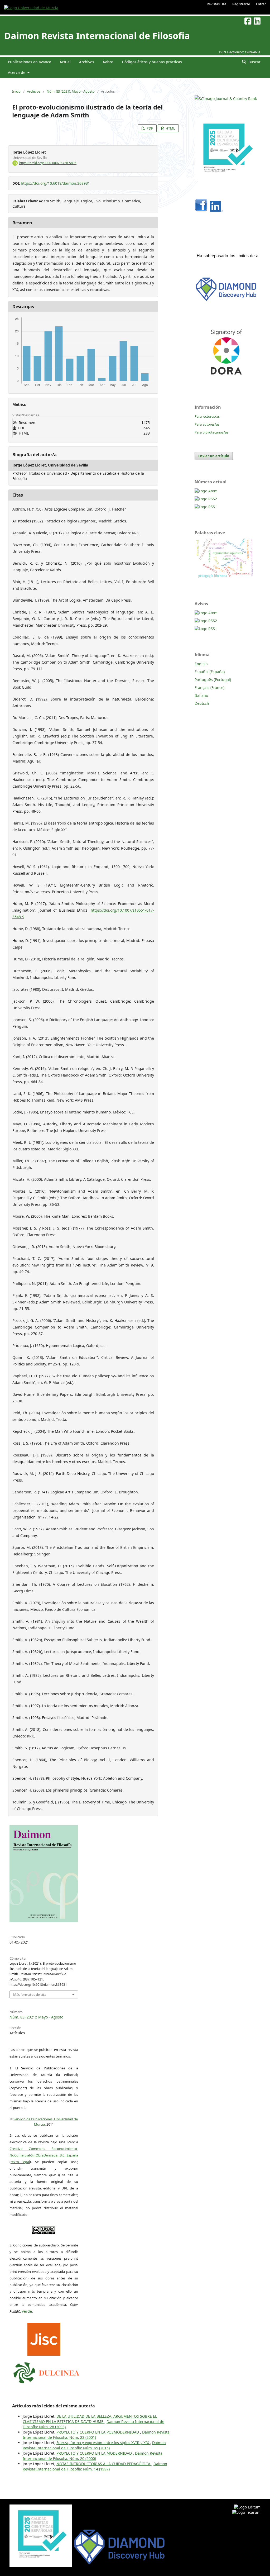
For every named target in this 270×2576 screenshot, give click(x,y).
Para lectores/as (207, 416)
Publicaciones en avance (30, 62)
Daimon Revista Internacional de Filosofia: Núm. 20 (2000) (93, 2456)
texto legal (20, 2162)
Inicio (16, 91)
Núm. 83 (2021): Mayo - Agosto (71, 91)
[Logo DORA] (226, 382)
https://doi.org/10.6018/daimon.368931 (55, 183)
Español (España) (210, 672)
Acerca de (17, 72)
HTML (170, 128)
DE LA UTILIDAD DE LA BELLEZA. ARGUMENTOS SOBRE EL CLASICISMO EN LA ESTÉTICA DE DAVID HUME (90, 2419)
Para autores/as (207, 424)
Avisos (108, 62)
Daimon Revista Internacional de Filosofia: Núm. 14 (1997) (95, 2466)
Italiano (201, 695)
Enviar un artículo (214, 456)
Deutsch (202, 703)
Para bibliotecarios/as (211, 432)
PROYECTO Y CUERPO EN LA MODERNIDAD (95, 2453)
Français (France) (209, 687)
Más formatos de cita (30, 1994)
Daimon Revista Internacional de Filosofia (97, 36)
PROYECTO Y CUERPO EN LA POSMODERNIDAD (98, 2432)
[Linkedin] (216, 210)
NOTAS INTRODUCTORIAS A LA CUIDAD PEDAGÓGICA (104, 2464)
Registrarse (241, 4)
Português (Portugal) (213, 680)
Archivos (87, 62)
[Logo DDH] (226, 301)
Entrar (261, 4)
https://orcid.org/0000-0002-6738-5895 (48, 163)
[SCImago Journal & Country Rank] (226, 99)
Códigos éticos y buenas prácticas (152, 62)
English (201, 664)
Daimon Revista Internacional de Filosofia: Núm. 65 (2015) (94, 2445)
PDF (149, 128)
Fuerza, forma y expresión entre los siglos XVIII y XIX (103, 2443)
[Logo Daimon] (46, 2372)
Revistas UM (216, 4)
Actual (65, 62)
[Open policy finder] (44, 2338)
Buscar (254, 62)
